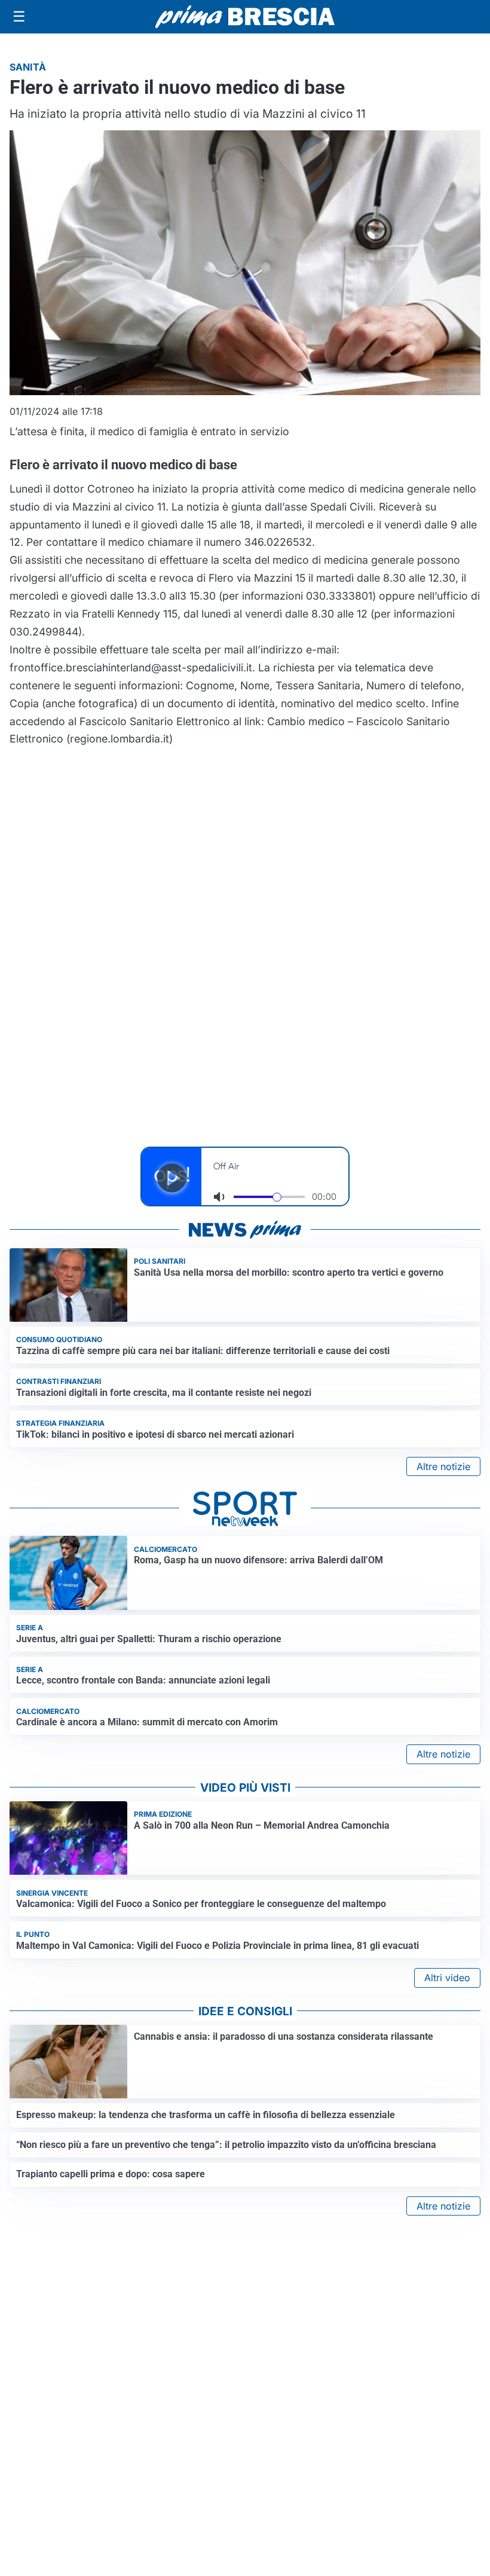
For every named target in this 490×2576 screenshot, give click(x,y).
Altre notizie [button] (443, 1466)
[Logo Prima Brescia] (245, 17)
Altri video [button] (447, 1978)
